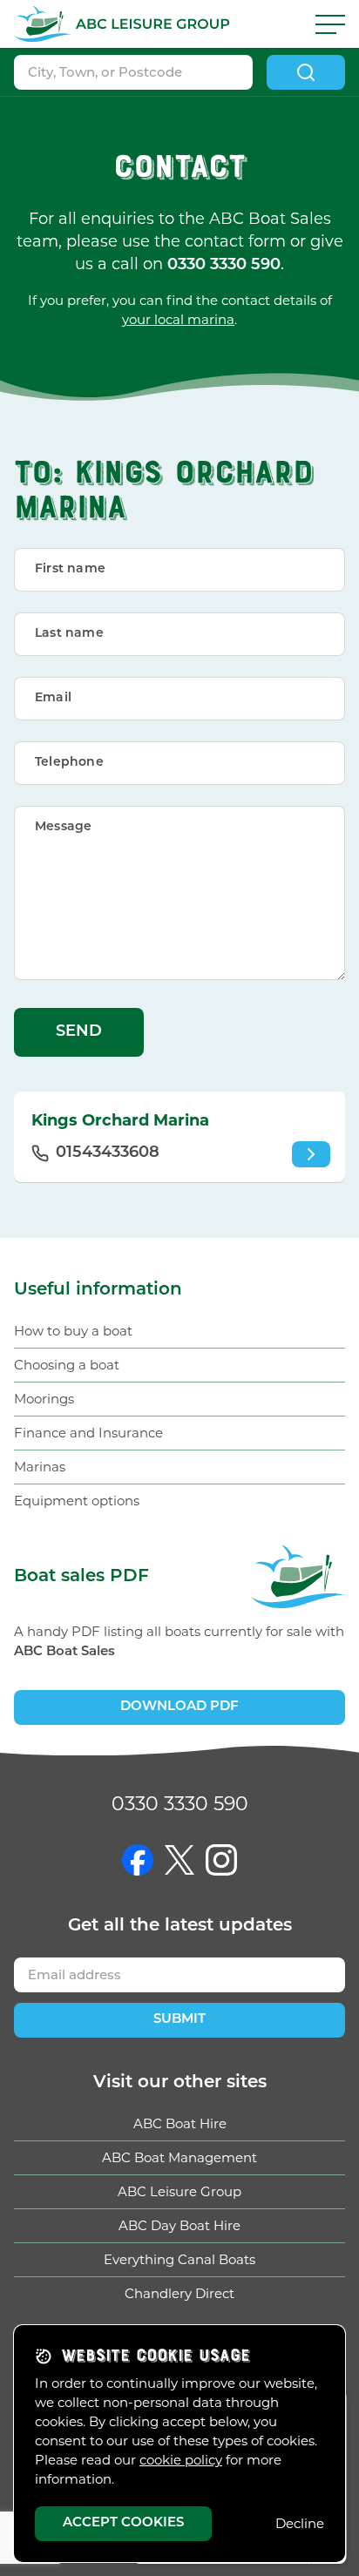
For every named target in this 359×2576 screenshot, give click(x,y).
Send (79, 1032)
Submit (179, 2020)
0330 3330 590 (180, 1804)
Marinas (40, 1467)
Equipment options (77, 1501)
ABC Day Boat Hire (179, 2225)
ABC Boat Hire (180, 2123)
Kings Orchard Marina (120, 1120)
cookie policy (181, 2460)
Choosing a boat (67, 1365)
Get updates (180, 1926)
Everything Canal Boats (179, 2259)
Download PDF (179, 1707)
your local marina (178, 319)
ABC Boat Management (179, 2157)
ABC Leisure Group (179, 2191)
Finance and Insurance (88, 1433)
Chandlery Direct (179, 2293)
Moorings (44, 1399)
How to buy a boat (73, 1331)
